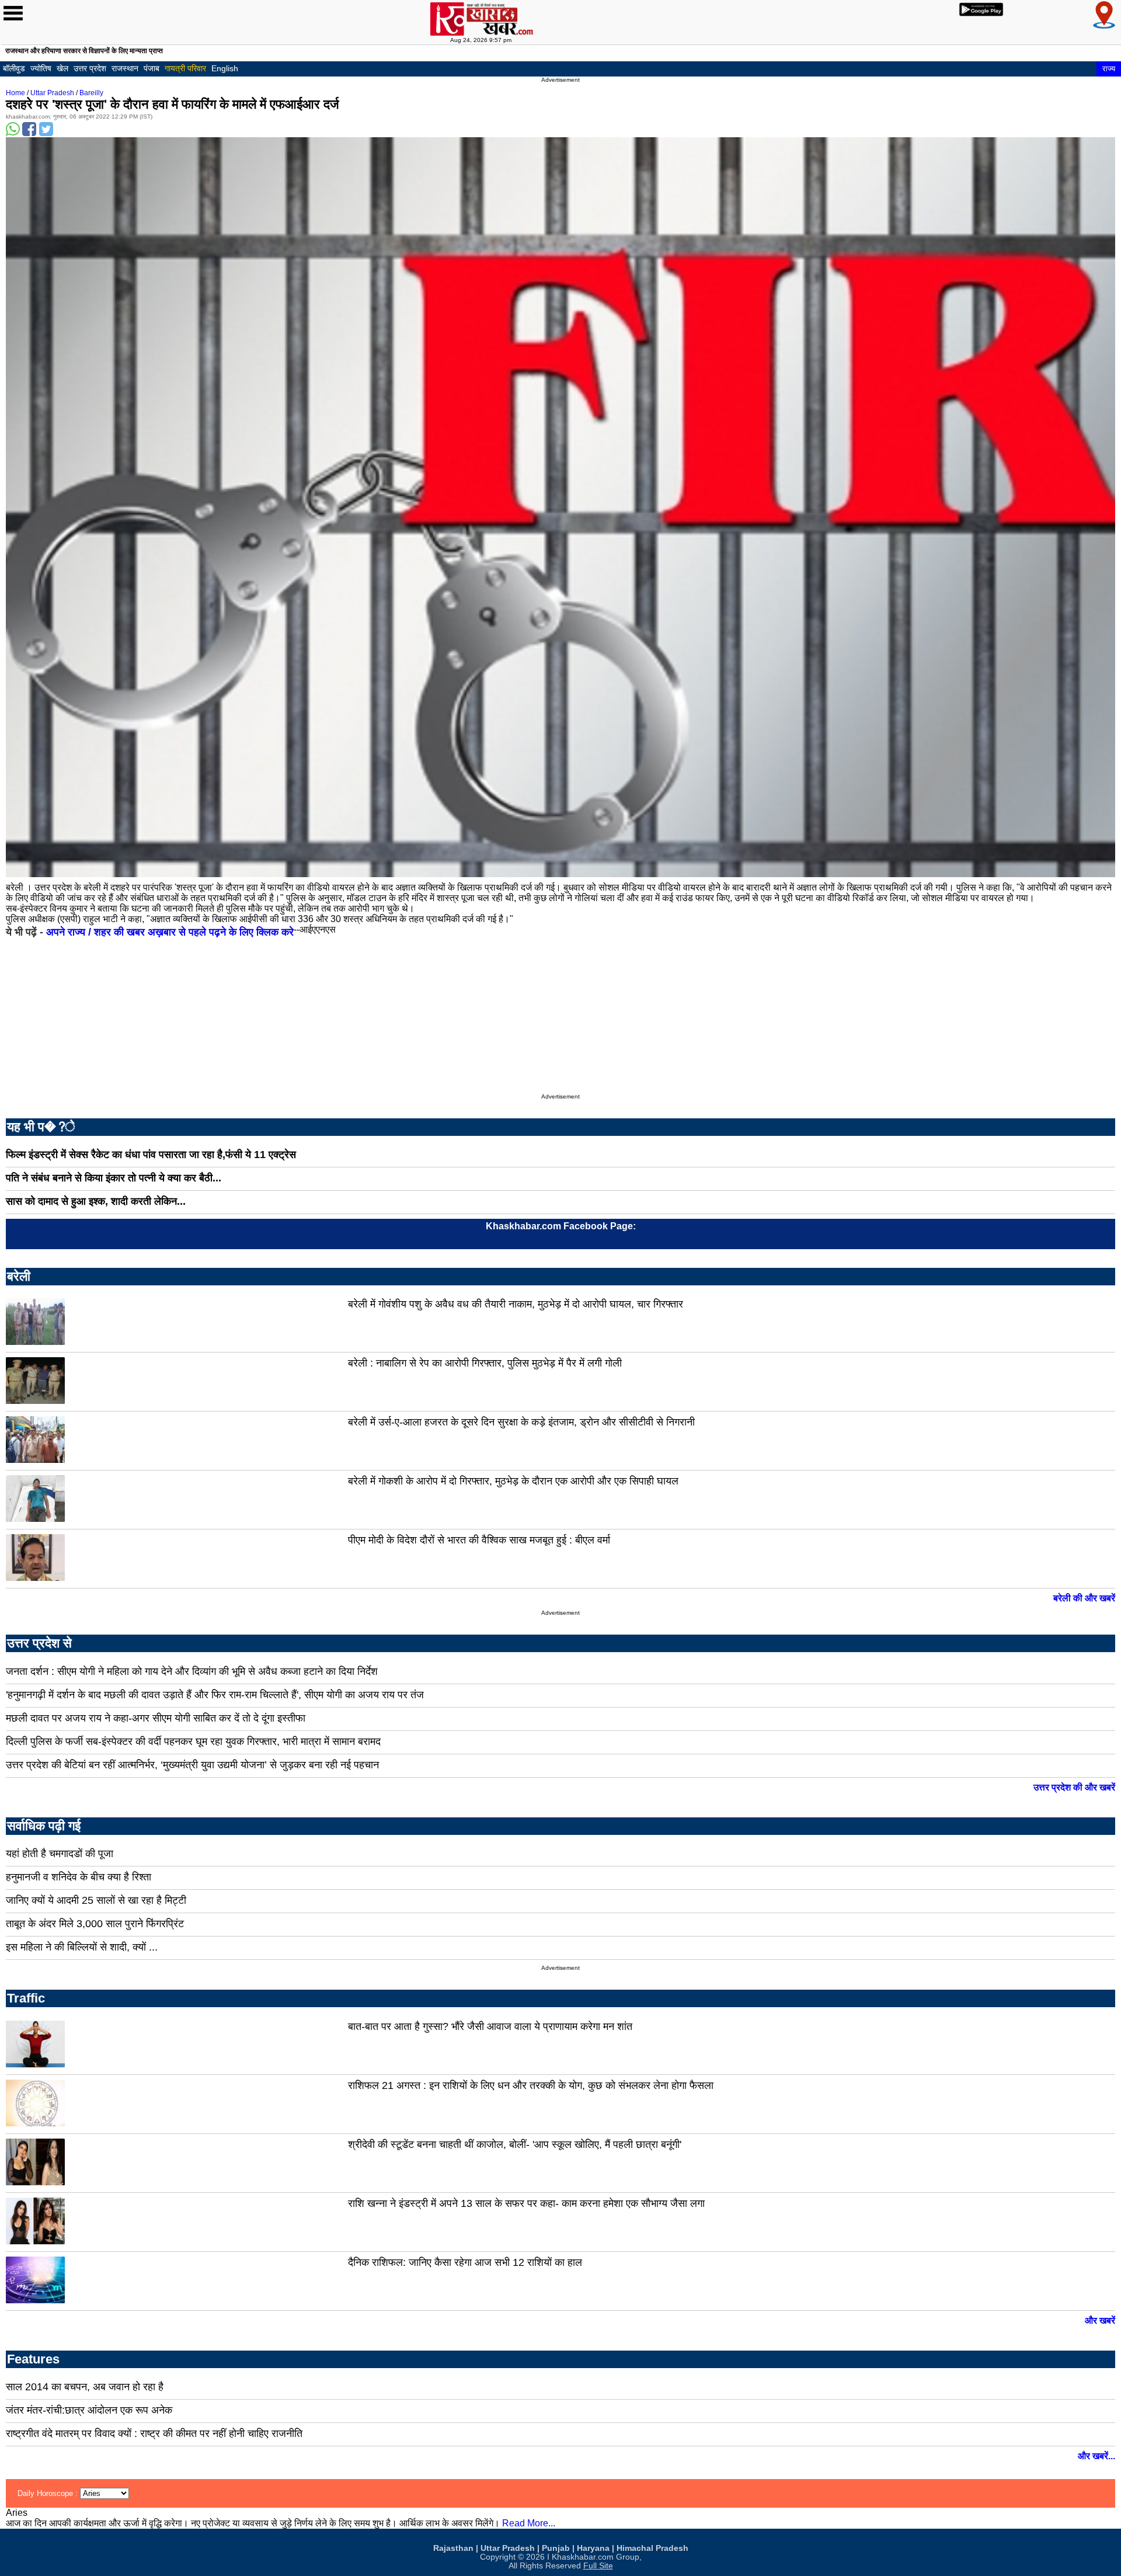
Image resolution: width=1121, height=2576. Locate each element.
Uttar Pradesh (52, 93)
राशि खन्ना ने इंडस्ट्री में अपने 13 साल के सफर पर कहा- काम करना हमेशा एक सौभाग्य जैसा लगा (526, 2203)
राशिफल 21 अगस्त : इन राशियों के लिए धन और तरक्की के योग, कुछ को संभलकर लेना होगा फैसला (531, 2085)
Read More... (529, 2523)
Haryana (593, 2548)
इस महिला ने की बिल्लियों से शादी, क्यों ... (82, 1947)
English (225, 68)
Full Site (598, 2566)
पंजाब (152, 68)
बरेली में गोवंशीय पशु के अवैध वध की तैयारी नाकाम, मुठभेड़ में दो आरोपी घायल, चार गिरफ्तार (516, 1304)
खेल (62, 68)
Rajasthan (453, 2548)
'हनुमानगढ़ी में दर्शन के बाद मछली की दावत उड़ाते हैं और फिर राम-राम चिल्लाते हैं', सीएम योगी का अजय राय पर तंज (215, 1695)
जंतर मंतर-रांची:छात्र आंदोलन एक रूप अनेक (89, 2410)
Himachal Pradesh (652, 2548)
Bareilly (91, 93)
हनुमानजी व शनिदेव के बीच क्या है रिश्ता (79, 1877)
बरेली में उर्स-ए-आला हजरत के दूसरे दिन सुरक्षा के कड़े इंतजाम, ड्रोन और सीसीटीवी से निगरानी (521, 1422)
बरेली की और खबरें (1084, 1598)
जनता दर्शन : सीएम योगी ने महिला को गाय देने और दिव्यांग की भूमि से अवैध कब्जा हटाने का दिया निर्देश (192, 1671)
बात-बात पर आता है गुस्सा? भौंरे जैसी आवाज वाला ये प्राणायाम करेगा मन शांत (490, 2026)
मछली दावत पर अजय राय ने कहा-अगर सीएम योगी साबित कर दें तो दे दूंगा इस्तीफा (156, 1718)
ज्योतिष (41, 68)
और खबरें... (1096, 2456)
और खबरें (1100, 2321)
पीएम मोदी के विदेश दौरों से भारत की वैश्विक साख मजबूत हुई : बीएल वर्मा (479, 1540)
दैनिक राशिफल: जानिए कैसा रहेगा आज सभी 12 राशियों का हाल (465, 2262)
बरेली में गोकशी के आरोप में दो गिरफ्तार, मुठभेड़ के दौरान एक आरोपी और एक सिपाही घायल (513, 1481)
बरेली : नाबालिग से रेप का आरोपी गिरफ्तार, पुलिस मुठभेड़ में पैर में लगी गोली (485, 1363)
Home (15, 93)
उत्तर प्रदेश (90, 68)
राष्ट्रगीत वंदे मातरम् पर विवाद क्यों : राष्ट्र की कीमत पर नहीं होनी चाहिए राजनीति (154, 2434)
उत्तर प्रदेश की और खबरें (1074, 1787)
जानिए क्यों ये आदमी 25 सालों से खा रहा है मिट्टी (96, 1900)
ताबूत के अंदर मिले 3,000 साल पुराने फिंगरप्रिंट (95, 1924)
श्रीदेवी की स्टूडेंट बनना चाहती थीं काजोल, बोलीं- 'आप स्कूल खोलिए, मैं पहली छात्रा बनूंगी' (515, 2144)
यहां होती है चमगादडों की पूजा (60, 1854)
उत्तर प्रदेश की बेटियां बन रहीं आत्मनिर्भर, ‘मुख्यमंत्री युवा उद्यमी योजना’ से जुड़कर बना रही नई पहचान (192, 1765)
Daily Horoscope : (49, 2493)
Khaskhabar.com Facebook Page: (561, 1226)
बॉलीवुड (14, 68)
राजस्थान (125, 68)
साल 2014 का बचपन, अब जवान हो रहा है (85, 2387)
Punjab (556, 2548)
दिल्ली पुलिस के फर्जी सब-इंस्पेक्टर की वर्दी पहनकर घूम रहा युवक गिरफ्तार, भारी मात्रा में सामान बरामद (193, 1741)
